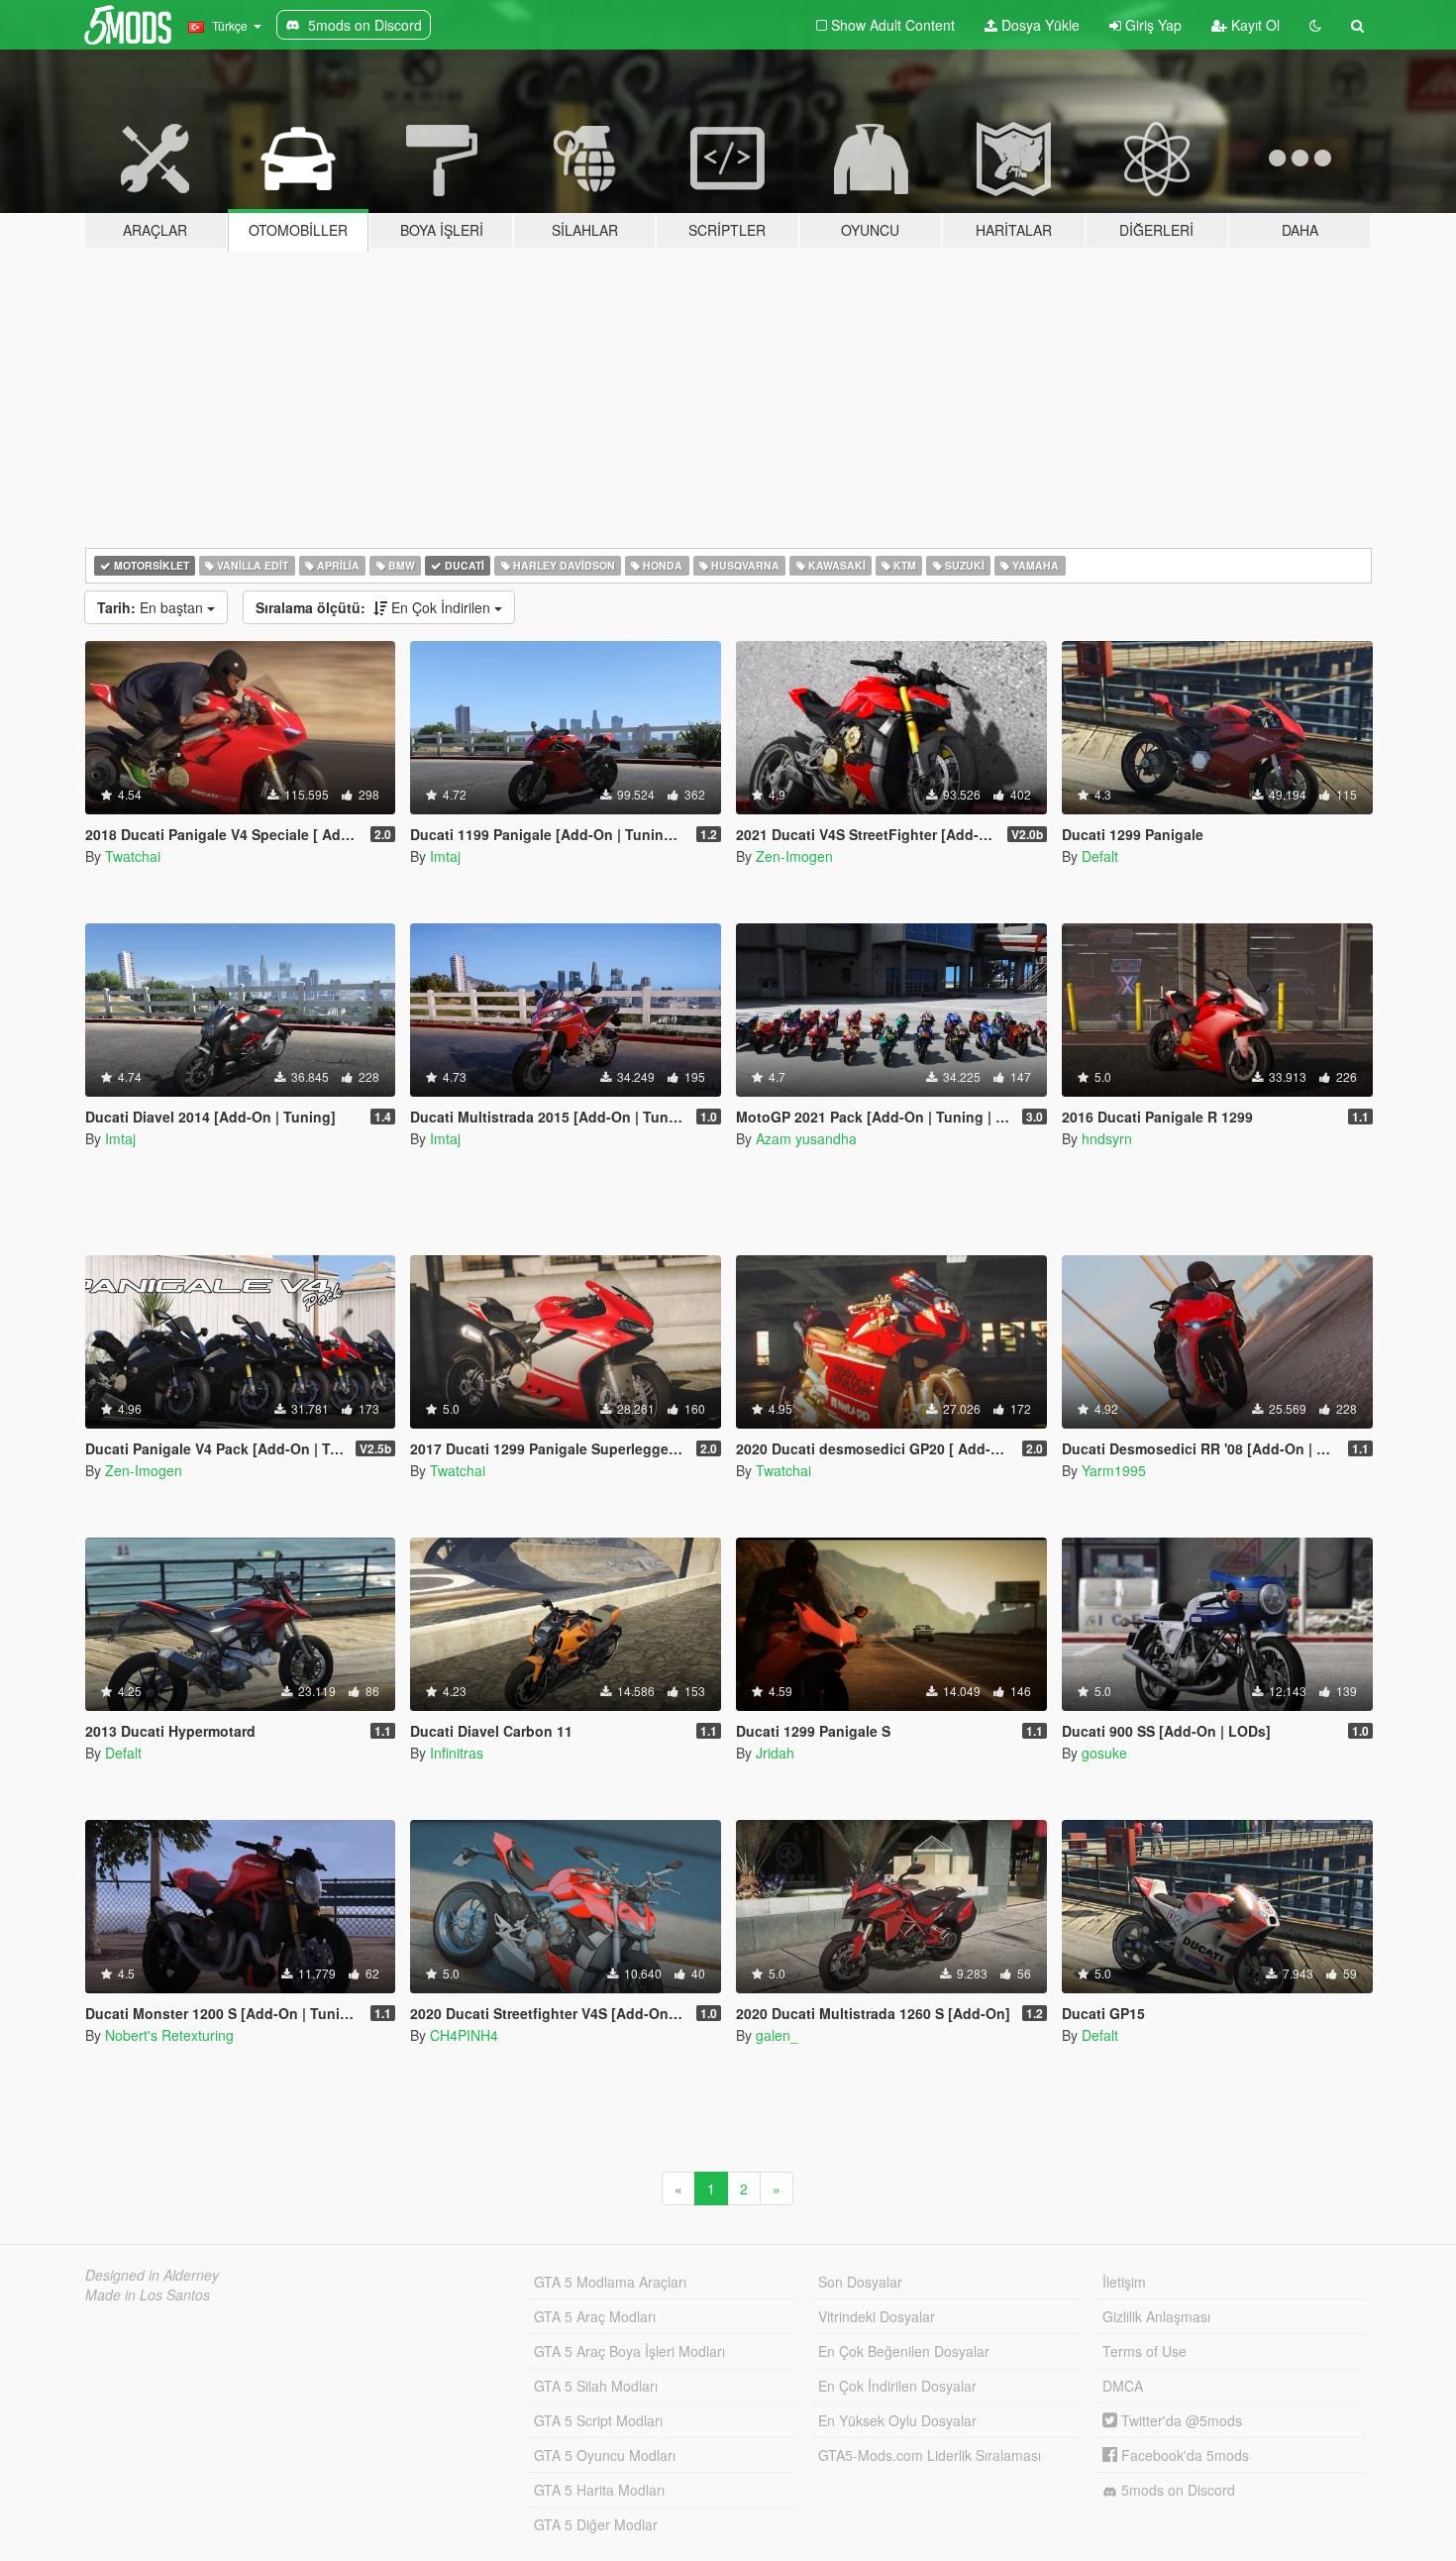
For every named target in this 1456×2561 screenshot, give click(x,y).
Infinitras (457, 1753)
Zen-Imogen (794, 856)
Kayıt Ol (1253, 25)
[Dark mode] (1315, 25)
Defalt (1100, 856)
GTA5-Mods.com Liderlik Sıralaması (930, 2455)
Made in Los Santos (148, 2294)
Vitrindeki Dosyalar (877, 2316)
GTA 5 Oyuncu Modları (605, 2455)
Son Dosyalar (860, 2282)
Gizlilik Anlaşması (1156, 2316)
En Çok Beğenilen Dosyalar (904, 2351)
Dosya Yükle (1039, 25)
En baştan (152, 607)
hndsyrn (1107, 1138)
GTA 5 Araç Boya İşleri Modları (629, 2351)
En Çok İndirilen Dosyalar (897, 2386)
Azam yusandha (806, 1138)
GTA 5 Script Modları (598, 2420)
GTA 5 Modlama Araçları (610, 2282)
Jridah (775, 1753)
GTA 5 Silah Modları (596, 2386)
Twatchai (133, 856)
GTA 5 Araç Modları (595, 2316)
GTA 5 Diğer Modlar (596, 2524)
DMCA (1123, 2386)
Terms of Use (1144, 2351)
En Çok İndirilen (375, 607)
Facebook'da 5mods (1183, 2455)
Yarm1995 (1114, 1470)
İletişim (1124, 2282)
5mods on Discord (1176, 2490)
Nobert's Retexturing (169, 2035)
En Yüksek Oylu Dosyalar (897, 2420)
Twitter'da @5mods (1180, 2420)
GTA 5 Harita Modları (599, 2490)
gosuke (1104, 1753)
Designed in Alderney (152, 2275)
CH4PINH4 (464, 2035)
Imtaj (445, 856)
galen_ (777, 2035)
